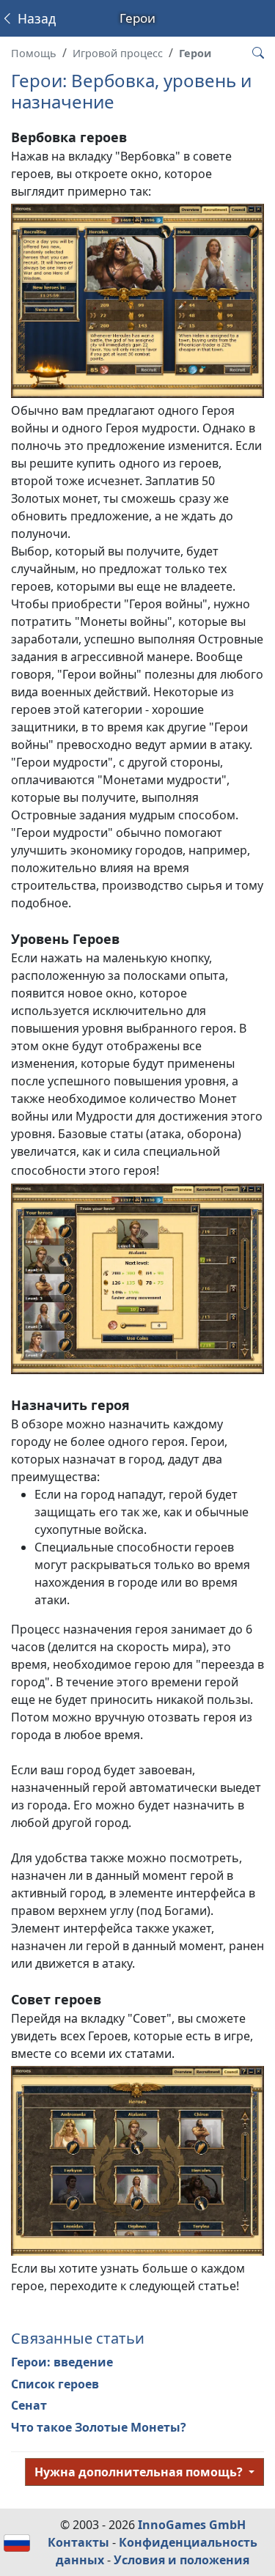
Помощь (34, 53)
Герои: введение (62, 2362)
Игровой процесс (118, 53)
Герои (195, 53)
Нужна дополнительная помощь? (140, 2472)
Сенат (29, 2405)
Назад (35, 18)
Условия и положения (181, 2560)
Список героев (55, 2384)
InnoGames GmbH (192, 2525)
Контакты (78, 2542)
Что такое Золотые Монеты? (99, 2427)
